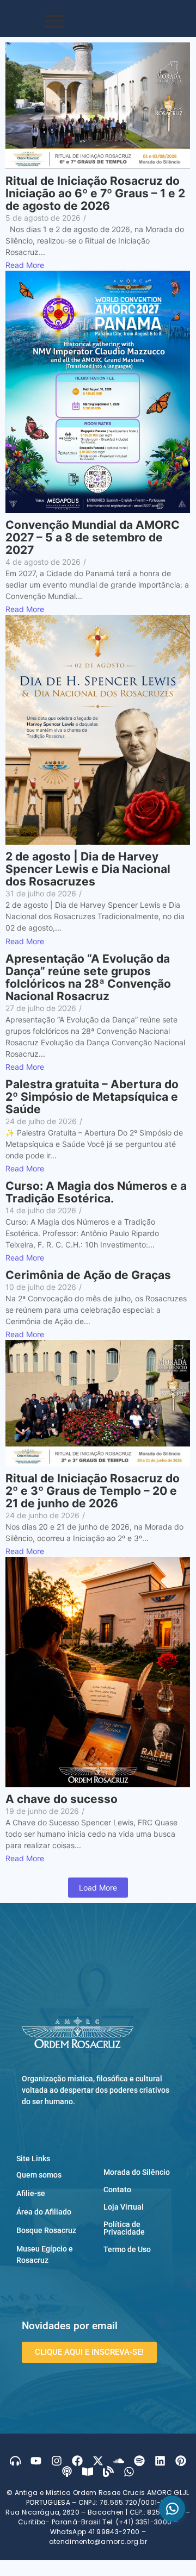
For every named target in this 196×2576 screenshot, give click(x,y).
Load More (98, 1888)
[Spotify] (139, 2461)
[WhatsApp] (172, 2509)
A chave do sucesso (62, 1799)
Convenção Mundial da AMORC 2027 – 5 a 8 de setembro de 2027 (93, 537)
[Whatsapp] (129, 2472)
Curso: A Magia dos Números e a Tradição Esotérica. (96, 1192)
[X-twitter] (98, 2461)
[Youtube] (36, 2461)
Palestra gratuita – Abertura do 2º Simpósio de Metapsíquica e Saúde (92, 1097)
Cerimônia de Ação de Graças (88, 1275)
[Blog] (108, 2472)
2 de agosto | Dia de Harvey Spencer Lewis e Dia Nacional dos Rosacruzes (88, 869)
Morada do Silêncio (137, 2172)
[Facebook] (77, 2461)
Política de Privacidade (124, 2228)
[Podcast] (67, 2472)
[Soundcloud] (119, 2461)
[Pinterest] (181, 2461)
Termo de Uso (127, 2249)
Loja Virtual (124, 2207)
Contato (117, 2190)
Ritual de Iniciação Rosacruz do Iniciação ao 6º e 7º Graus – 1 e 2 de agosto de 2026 (95, 193)
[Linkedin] (160, 2461)
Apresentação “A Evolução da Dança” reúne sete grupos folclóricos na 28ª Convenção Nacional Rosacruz (88, 977)
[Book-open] (88, 2472)
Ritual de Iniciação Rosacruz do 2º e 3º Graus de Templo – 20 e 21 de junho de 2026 (93, 1491)
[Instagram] (57, 2461)
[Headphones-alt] (15, 2461)
